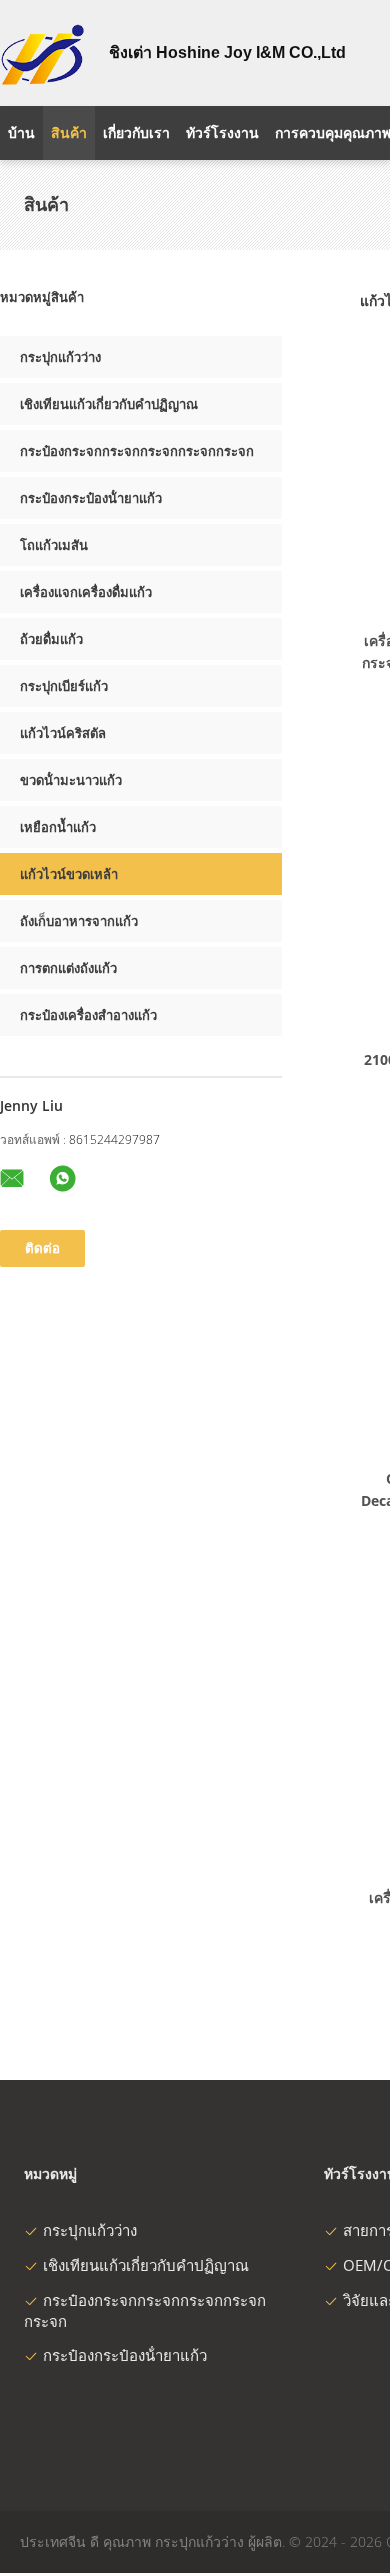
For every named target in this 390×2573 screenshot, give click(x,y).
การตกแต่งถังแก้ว (68, 968)
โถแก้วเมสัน (54, 545)
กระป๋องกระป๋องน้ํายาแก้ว (91, 498)
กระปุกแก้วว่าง (60, 357)
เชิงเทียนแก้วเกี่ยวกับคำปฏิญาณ (109, 404)
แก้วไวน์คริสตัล (63, 733)
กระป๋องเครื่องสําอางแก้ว (88, 1015)
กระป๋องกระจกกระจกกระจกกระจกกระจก (137, 451)
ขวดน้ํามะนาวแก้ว (71, 780)
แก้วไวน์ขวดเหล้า (69, 874)
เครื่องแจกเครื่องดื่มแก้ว (86, 592)
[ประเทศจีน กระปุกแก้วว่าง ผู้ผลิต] (42, 53)
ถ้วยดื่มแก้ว (51, 639)
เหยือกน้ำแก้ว (58, 827)
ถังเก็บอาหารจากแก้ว (79, 921)
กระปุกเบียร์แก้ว (64, 686)
